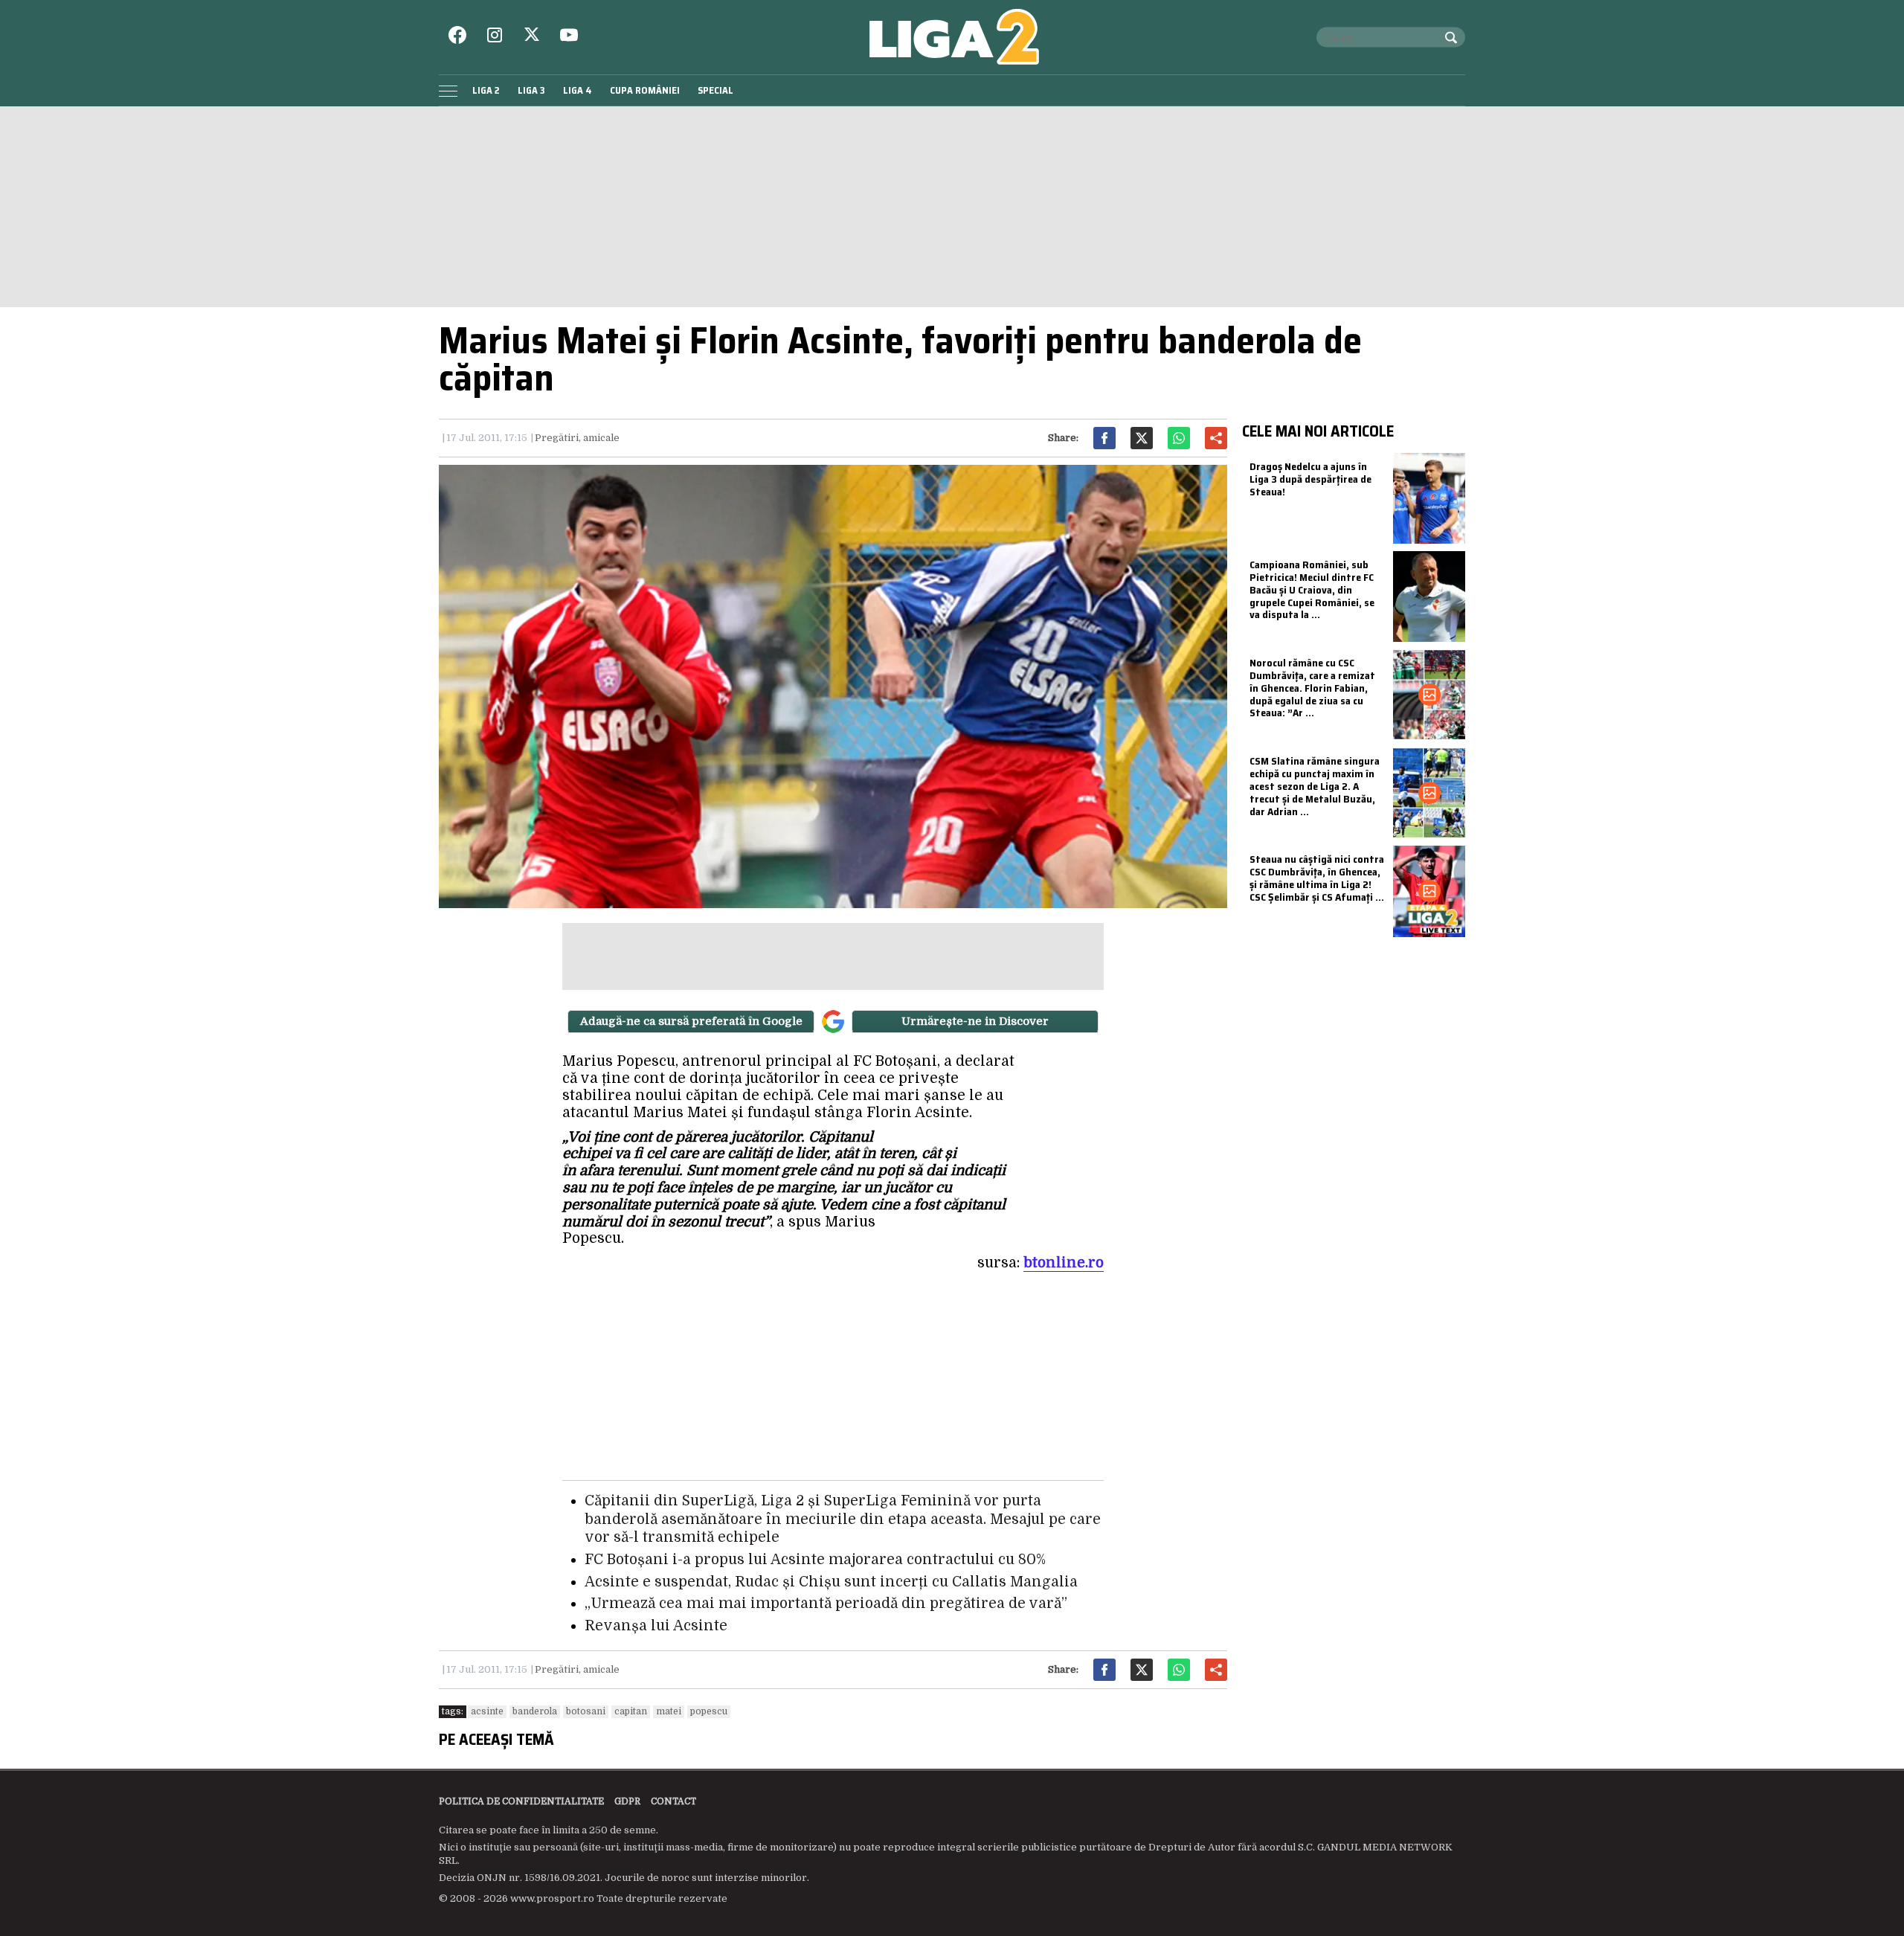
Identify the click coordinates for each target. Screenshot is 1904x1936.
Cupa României (645, 90)
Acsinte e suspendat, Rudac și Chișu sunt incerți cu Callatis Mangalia (831, 1582)
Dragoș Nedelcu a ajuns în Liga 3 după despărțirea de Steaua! (1310, 479)
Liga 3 (531, 90)
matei (669, 1711)
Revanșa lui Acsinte (656, 1626)
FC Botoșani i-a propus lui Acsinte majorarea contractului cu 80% (815, 1560)
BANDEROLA (535, 1711)
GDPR (627, 1801)
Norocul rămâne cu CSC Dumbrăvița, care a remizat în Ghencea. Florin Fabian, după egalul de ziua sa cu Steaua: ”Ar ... (1312, 688)
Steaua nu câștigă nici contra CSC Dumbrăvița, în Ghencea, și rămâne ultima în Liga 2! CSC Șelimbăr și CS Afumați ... (1317, 878)
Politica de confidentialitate (521, 1801)
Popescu (709, 1711)
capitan (631, 1711)
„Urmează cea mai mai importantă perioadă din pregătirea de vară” (826, 1604)
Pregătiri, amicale (577, 438)
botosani (586, 1711)
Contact (673, 1801)
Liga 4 (578, 90)
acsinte (487, 1711)
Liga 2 (486, 90)
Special (715, 90)
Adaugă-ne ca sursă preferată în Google (691, 1021)
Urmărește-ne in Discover (975, 1021)
